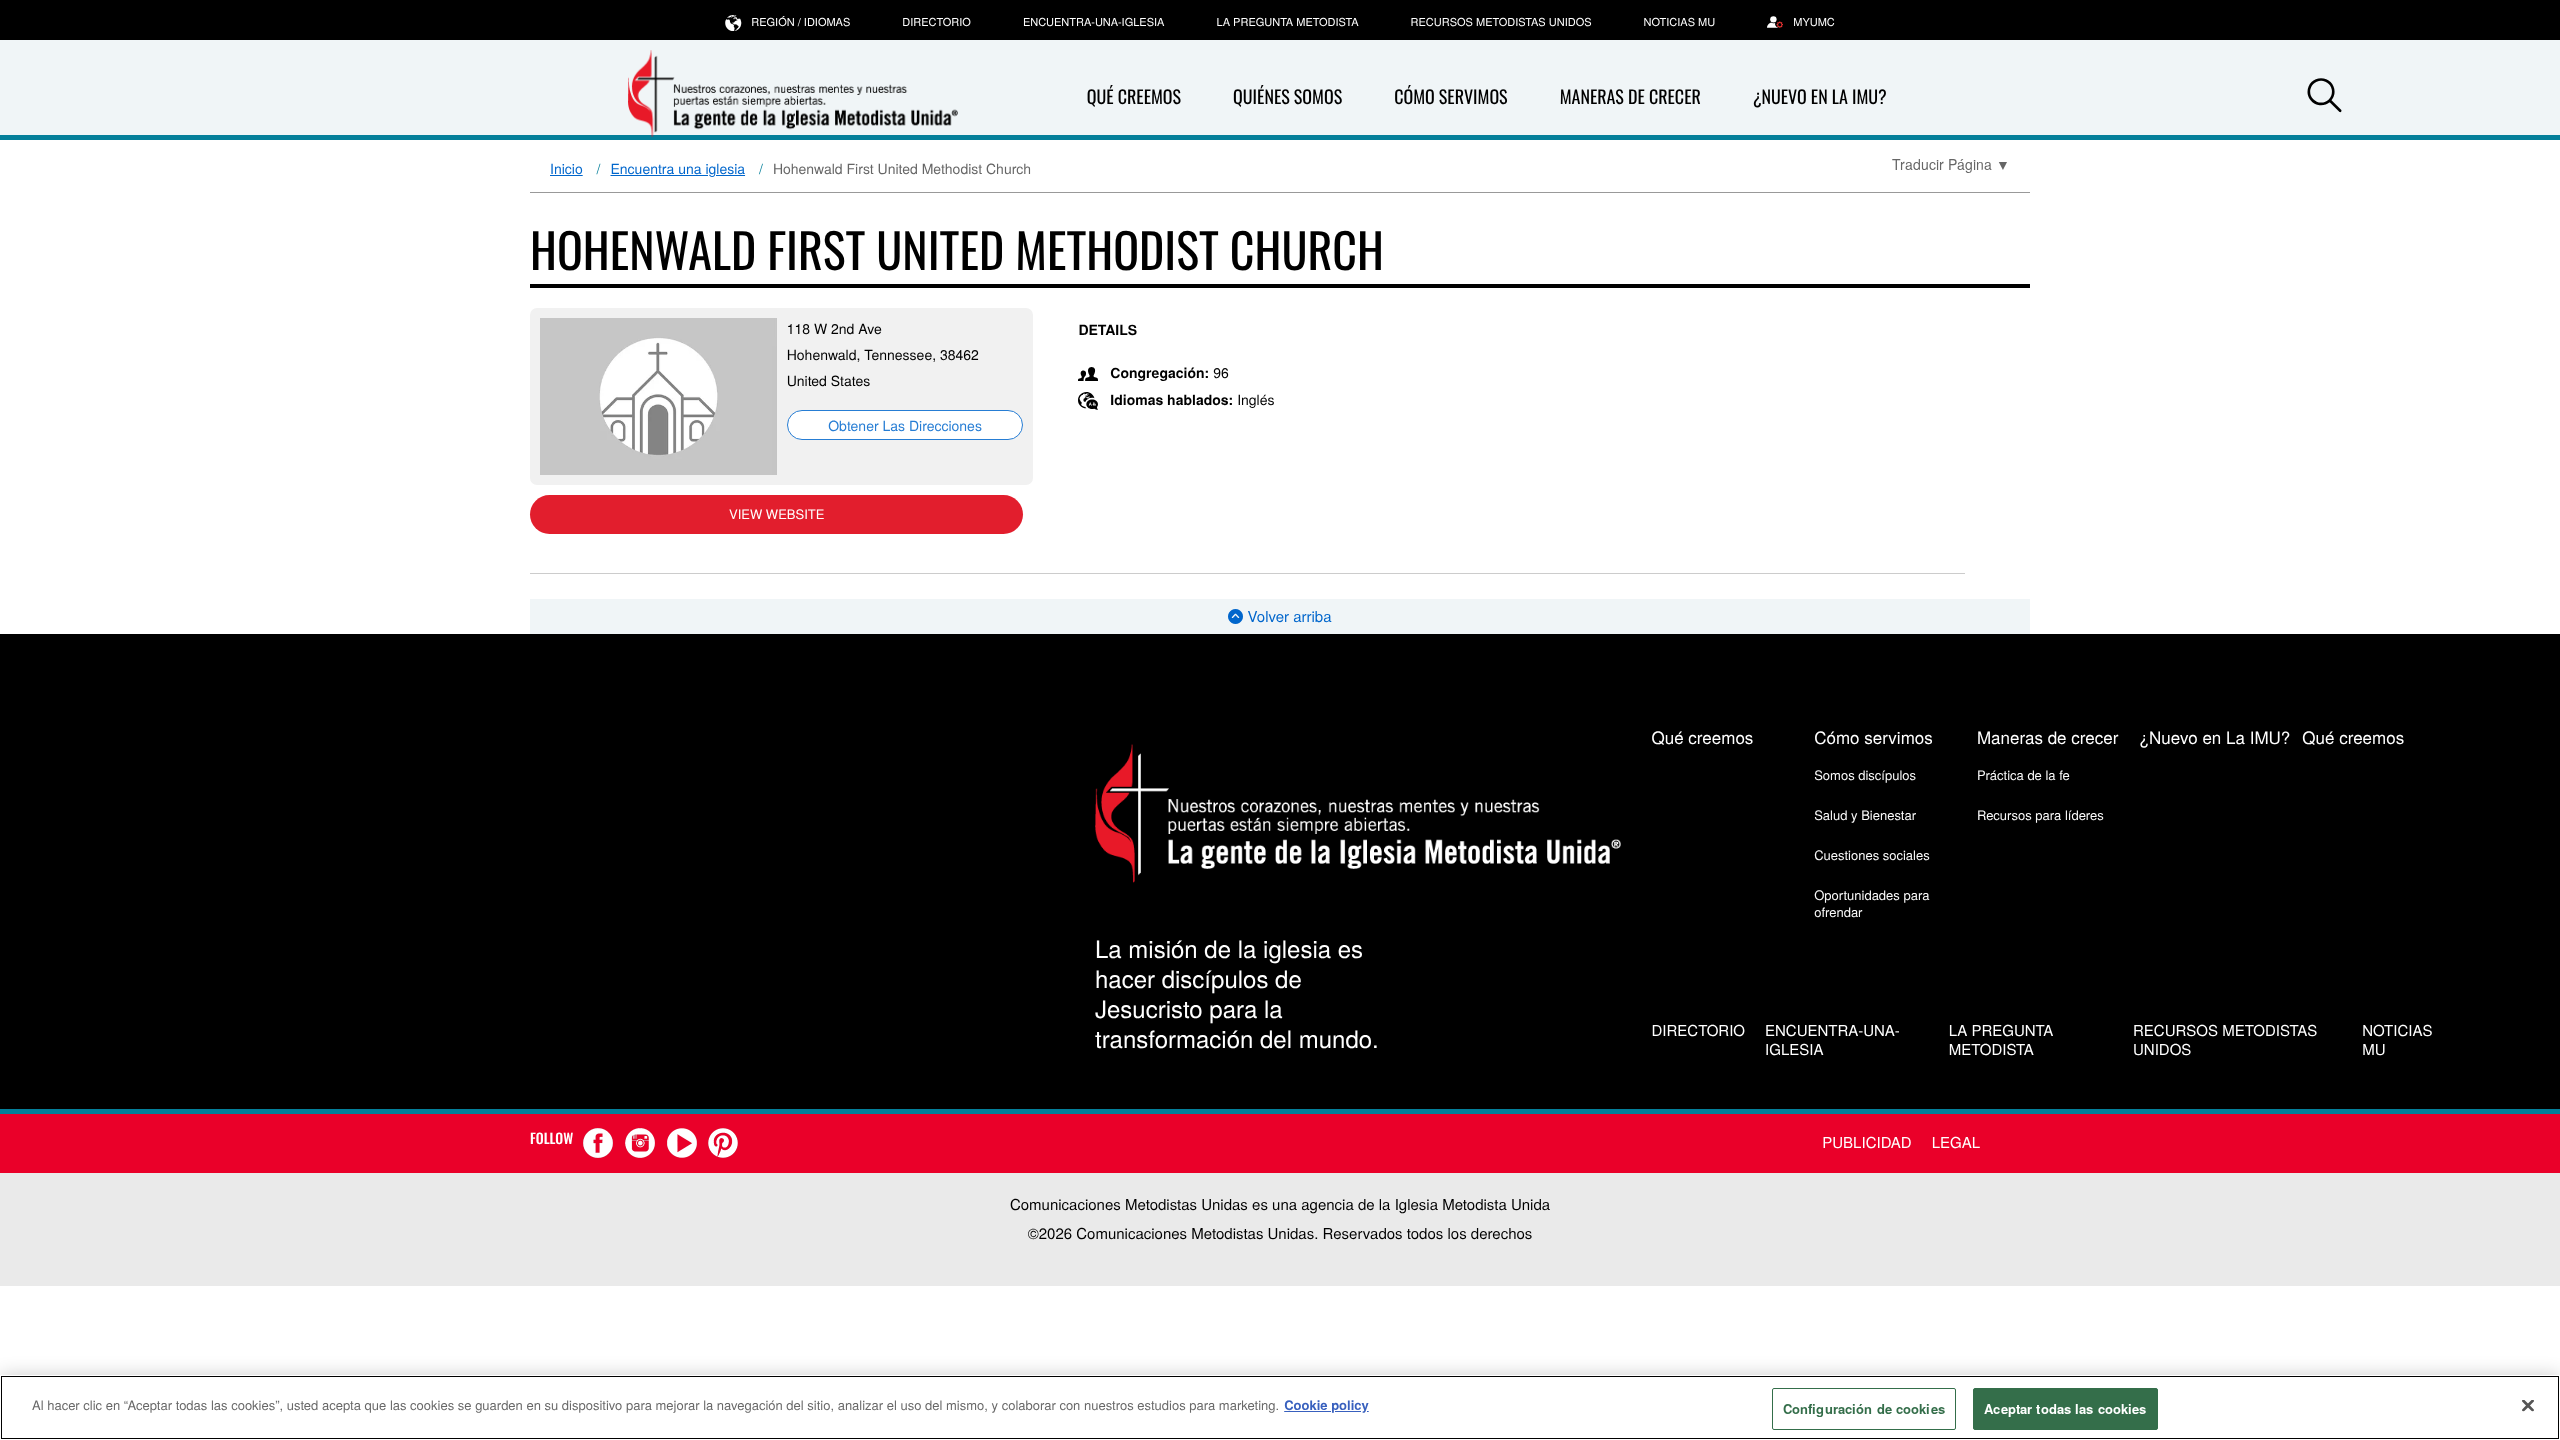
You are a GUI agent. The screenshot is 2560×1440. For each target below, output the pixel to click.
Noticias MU (1680, 22)
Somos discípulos (1865, 774)
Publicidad (1866, 1142)
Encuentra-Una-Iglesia (1094, 22)
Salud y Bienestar (1865, 814)
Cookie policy (1326, 1404)
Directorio (936, 22)
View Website (776, 513)
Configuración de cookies (1864, 1408)
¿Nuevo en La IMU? (1820, 97)
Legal (1956, 1142)
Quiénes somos (1287, 97)
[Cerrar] (2528, 1405)
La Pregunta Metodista (1287, 22)
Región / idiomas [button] (800, 22)
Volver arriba (1287, 616)
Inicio (566, 168)
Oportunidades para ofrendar (1871, 902)
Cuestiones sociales (1872, 854)
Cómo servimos (1450, 97)
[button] (2324, 98)
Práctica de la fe (2023, 774)
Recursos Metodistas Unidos (1501, 22)
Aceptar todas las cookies (2065, 1408)
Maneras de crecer (1630, 97)
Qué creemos (1134, 97)
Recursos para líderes (2040, 814)
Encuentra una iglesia (678, 168)
